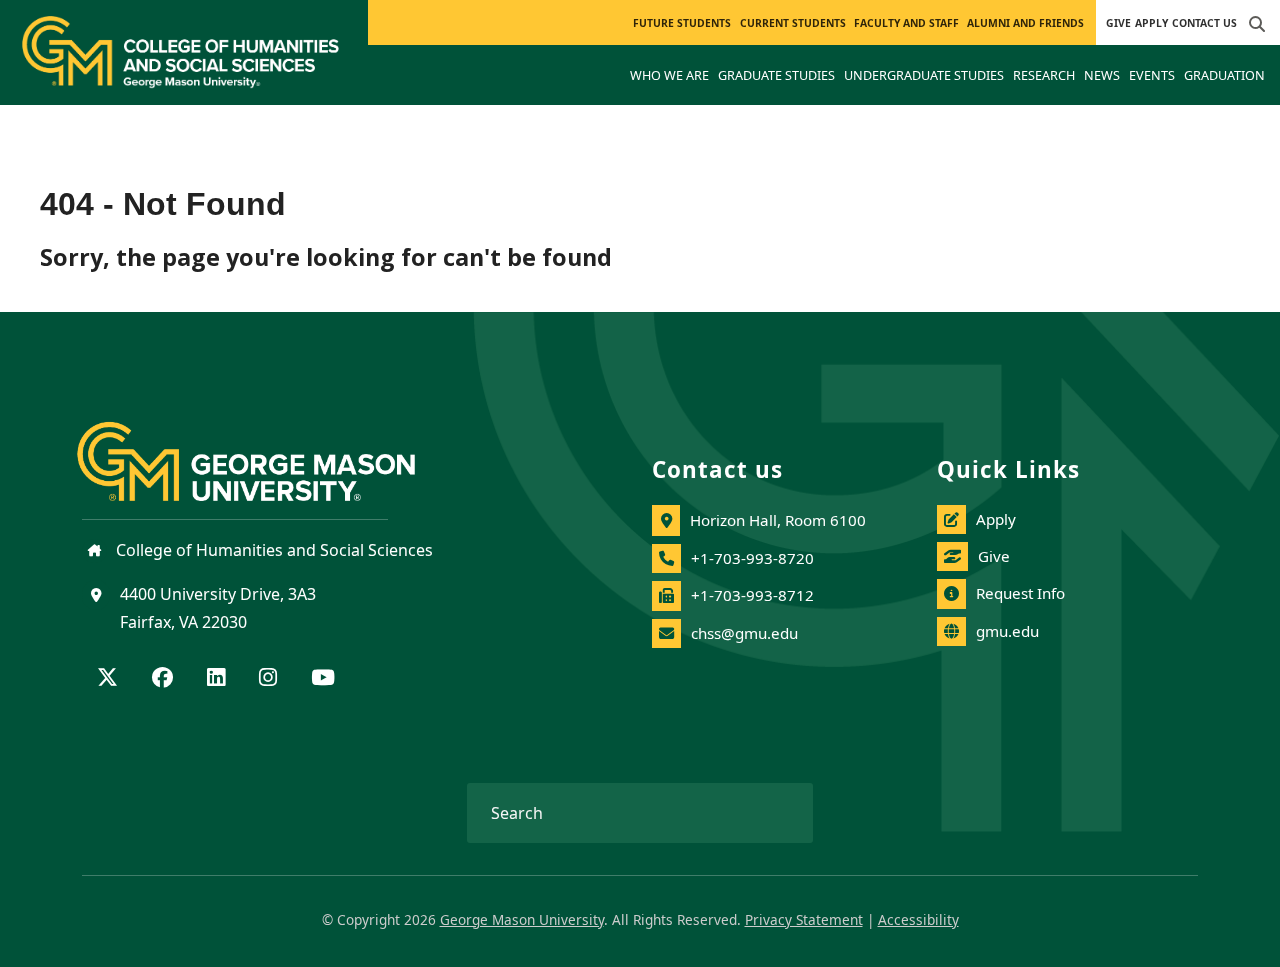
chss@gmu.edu (744, 633)
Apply (1151, 23)
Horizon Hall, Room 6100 (778, 520)
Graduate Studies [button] (776, 75)
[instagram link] (268, 679)
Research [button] (1044, 75)
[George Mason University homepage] (266, 446)
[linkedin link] (216, 679)
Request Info (1020, 593)
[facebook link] (162, 679)
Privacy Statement (804, 919)
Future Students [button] (682, 23)
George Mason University (522, 919)
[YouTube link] (323, 679)
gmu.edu (1007, 631)
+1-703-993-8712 (752, 595)
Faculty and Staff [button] (906, 23)
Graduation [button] (1224, 75)
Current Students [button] (793, 23)
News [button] (1102, 75)
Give (1118, 23)
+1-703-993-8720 (752, 558)
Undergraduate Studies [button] (924, 75)
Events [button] (1152, 75)
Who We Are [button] (669, 75)
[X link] (107, 679)
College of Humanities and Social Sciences (272, 550)
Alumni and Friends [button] (1025, 23)
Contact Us (1204, 23)
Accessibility (918, 919)
